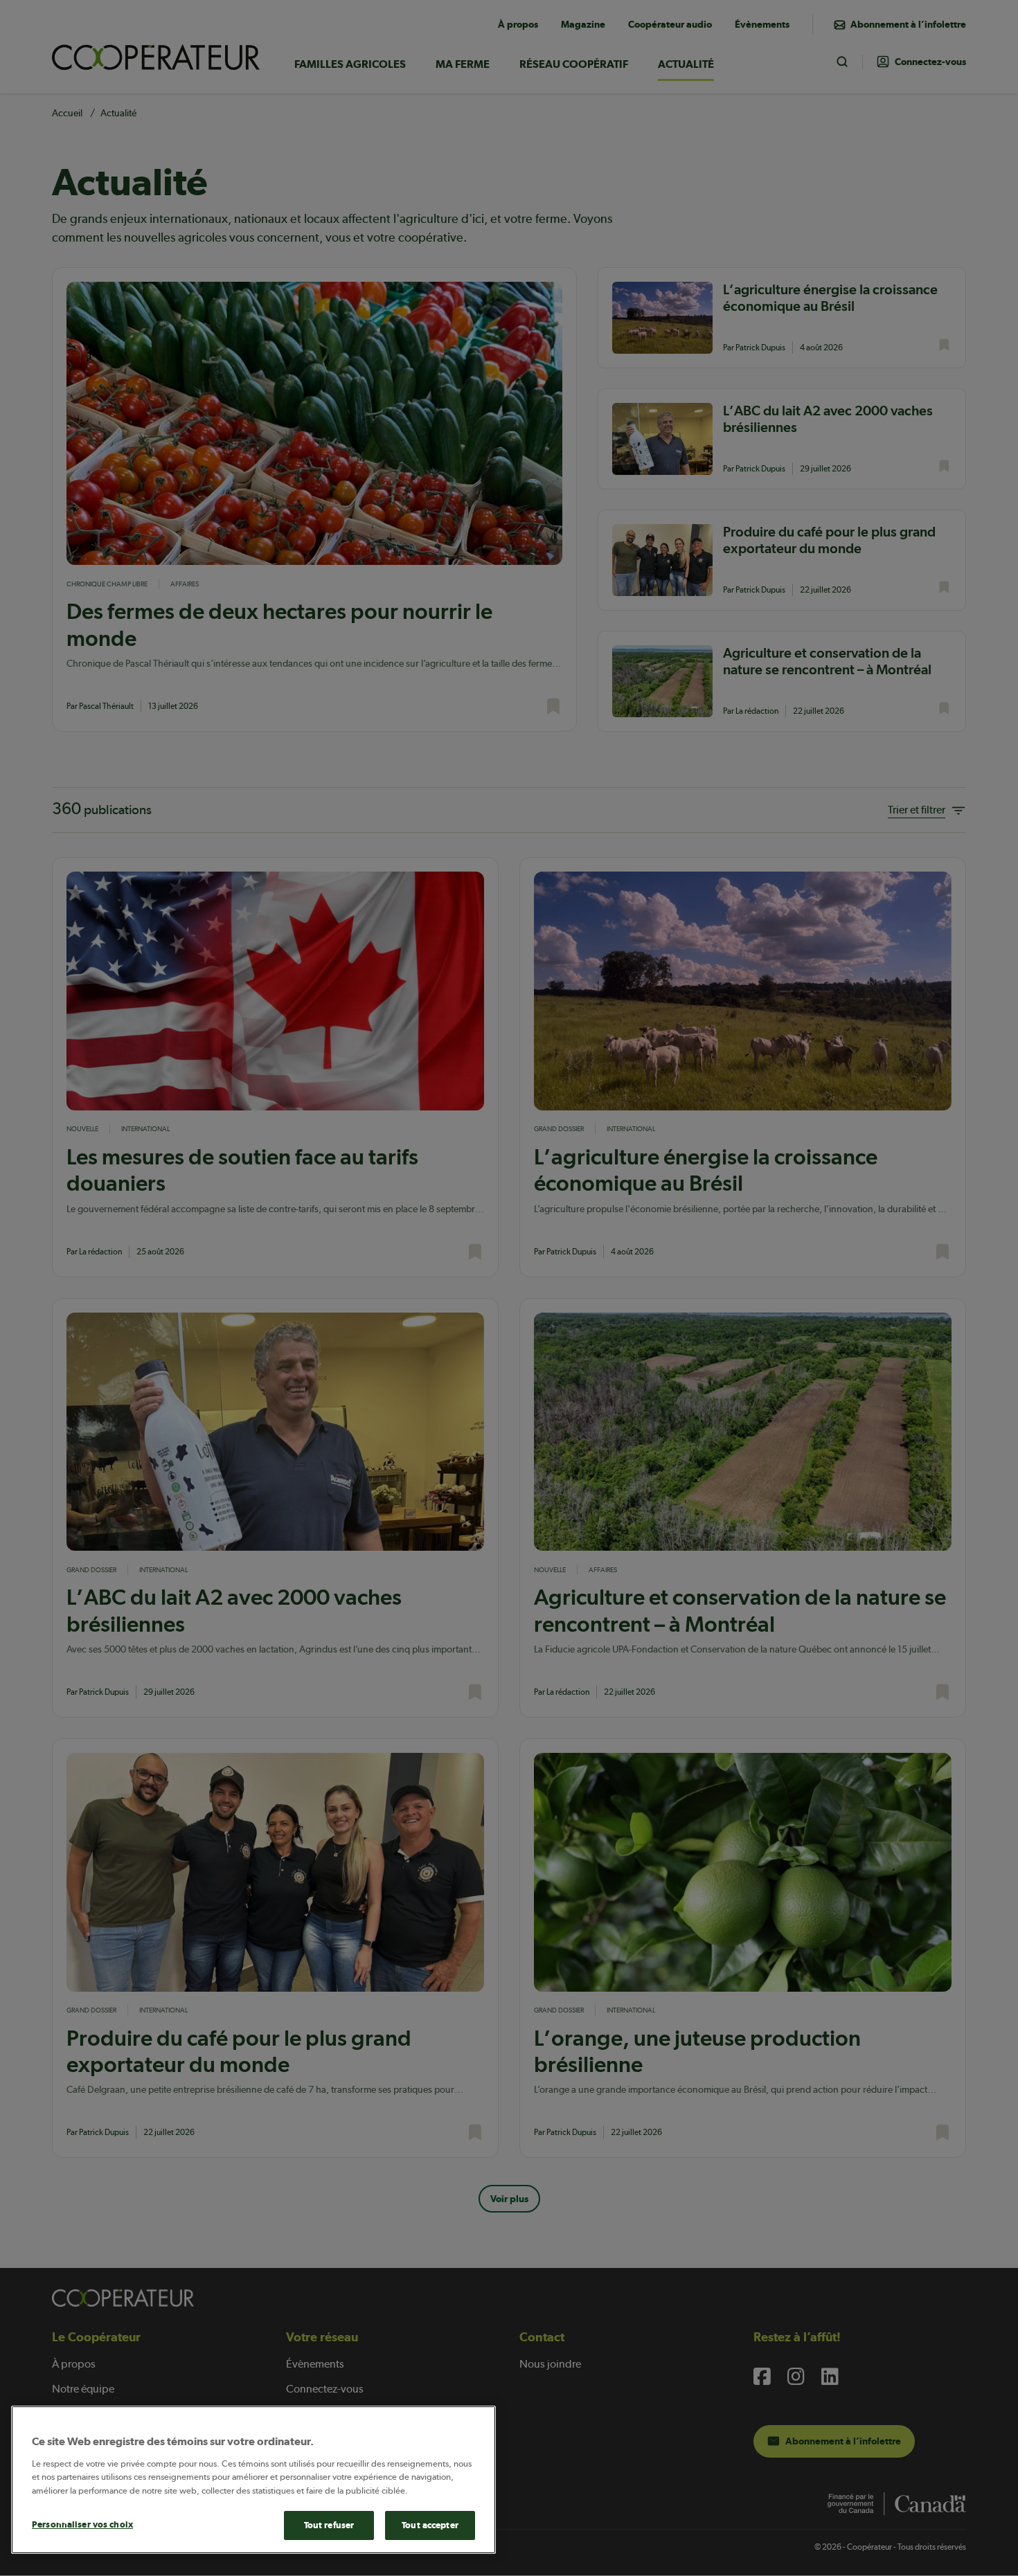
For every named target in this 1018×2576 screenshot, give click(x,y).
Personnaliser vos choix (82, 2524)
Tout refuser (329, 2525)
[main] (253, 2480)
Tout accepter (430, 2525)
